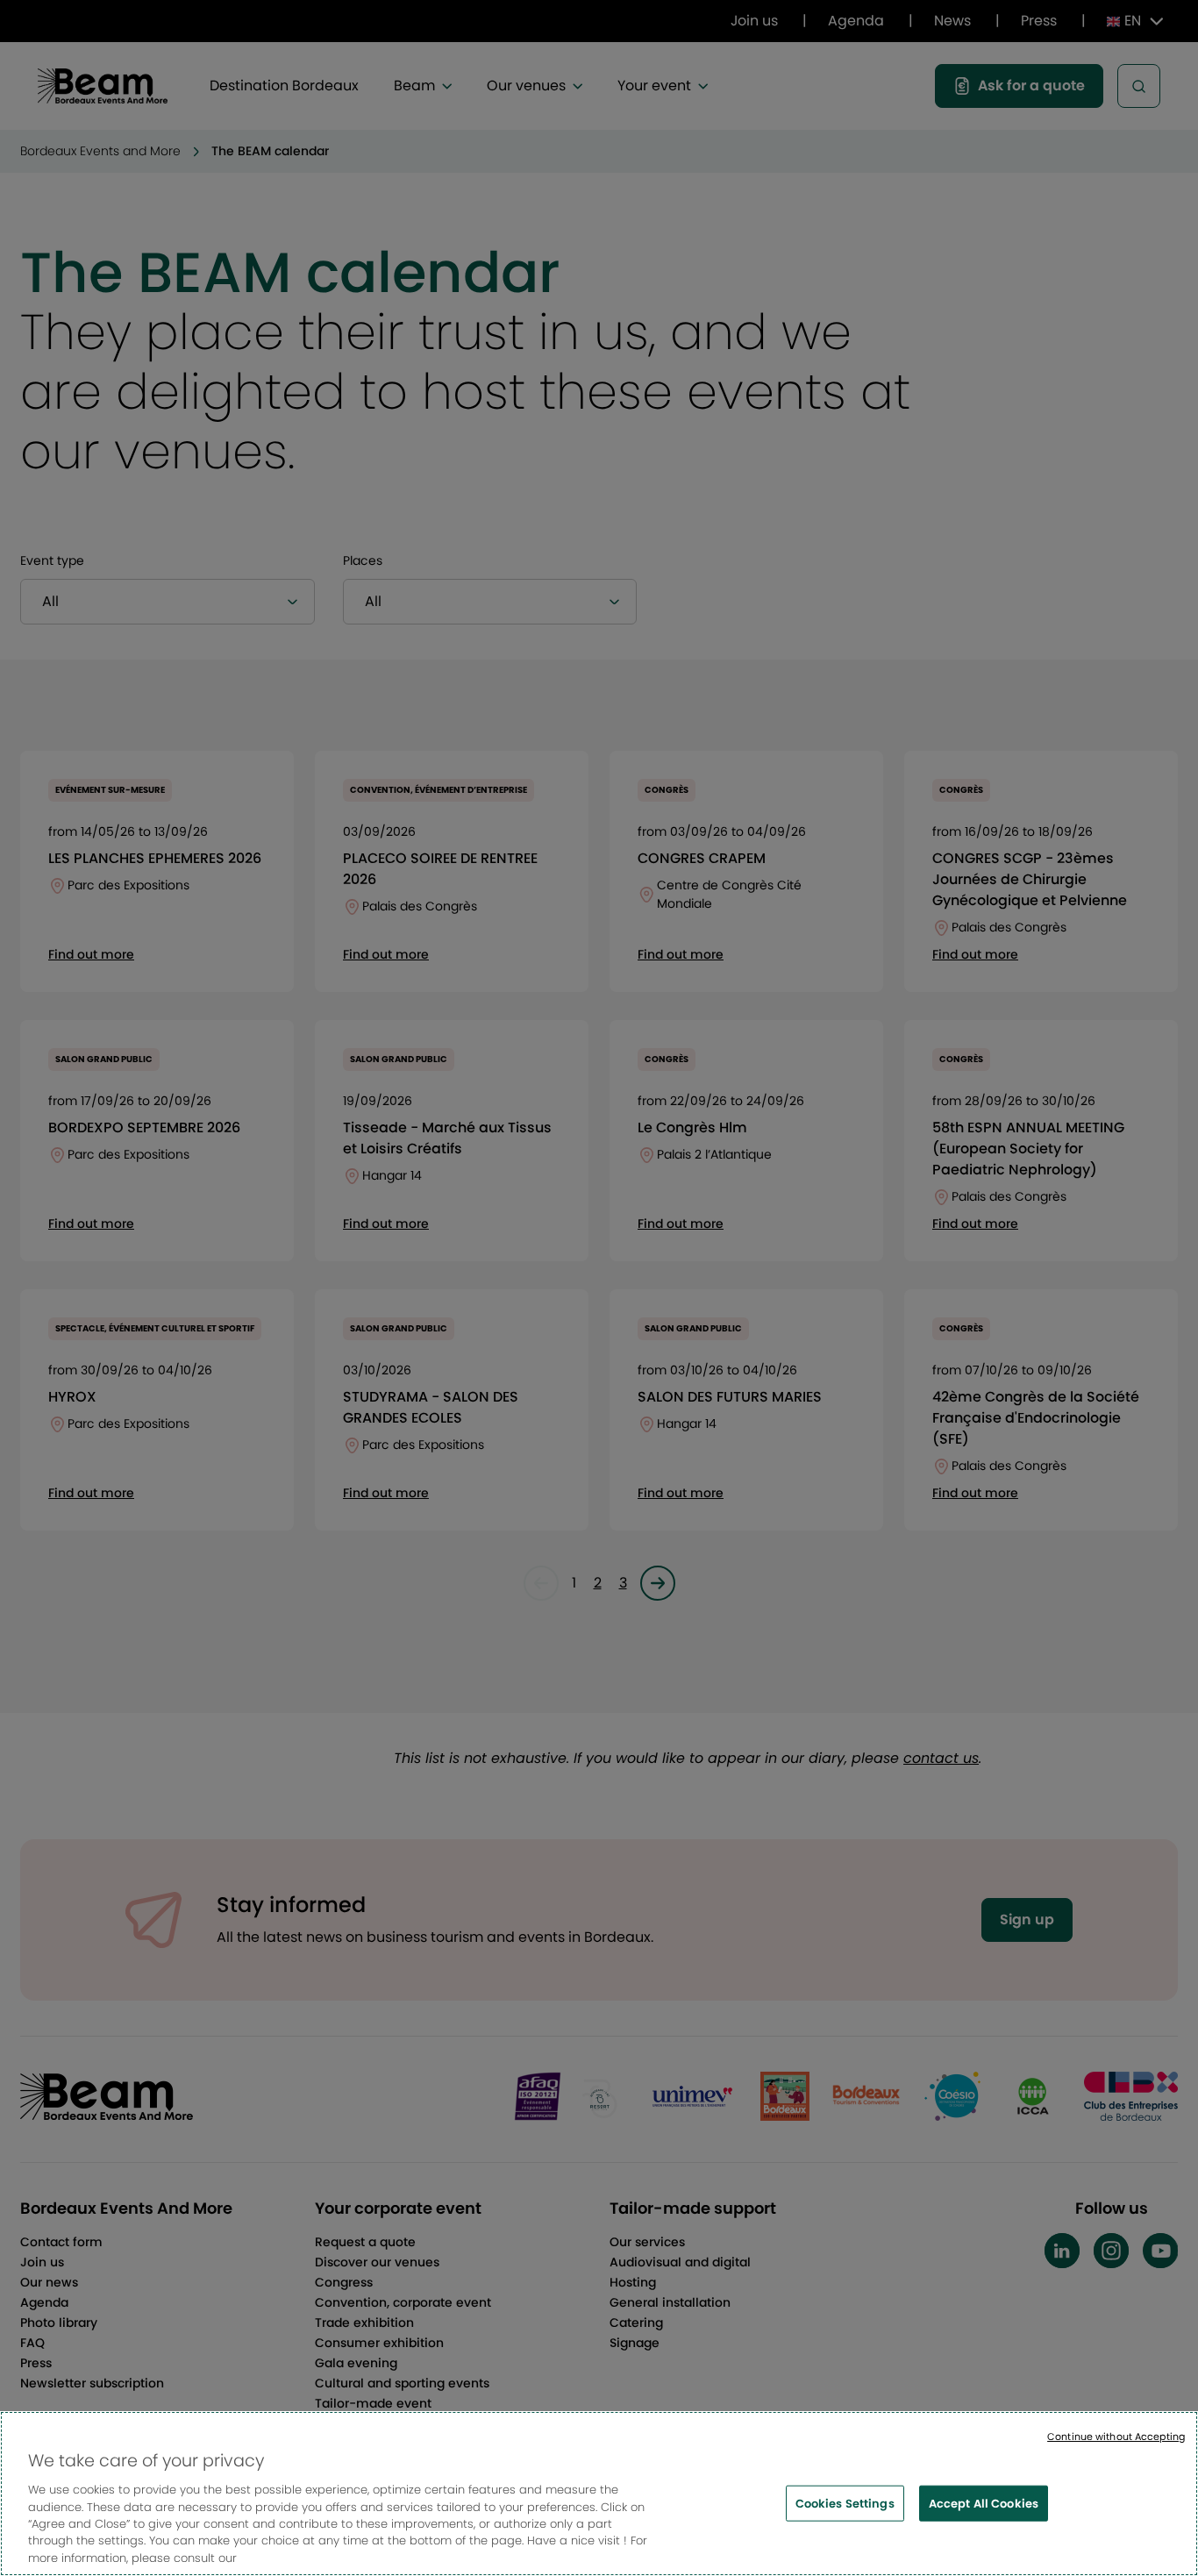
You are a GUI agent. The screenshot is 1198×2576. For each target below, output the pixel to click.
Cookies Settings (845, 2503)
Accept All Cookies (984, 2503)
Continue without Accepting (1116, 2437)
